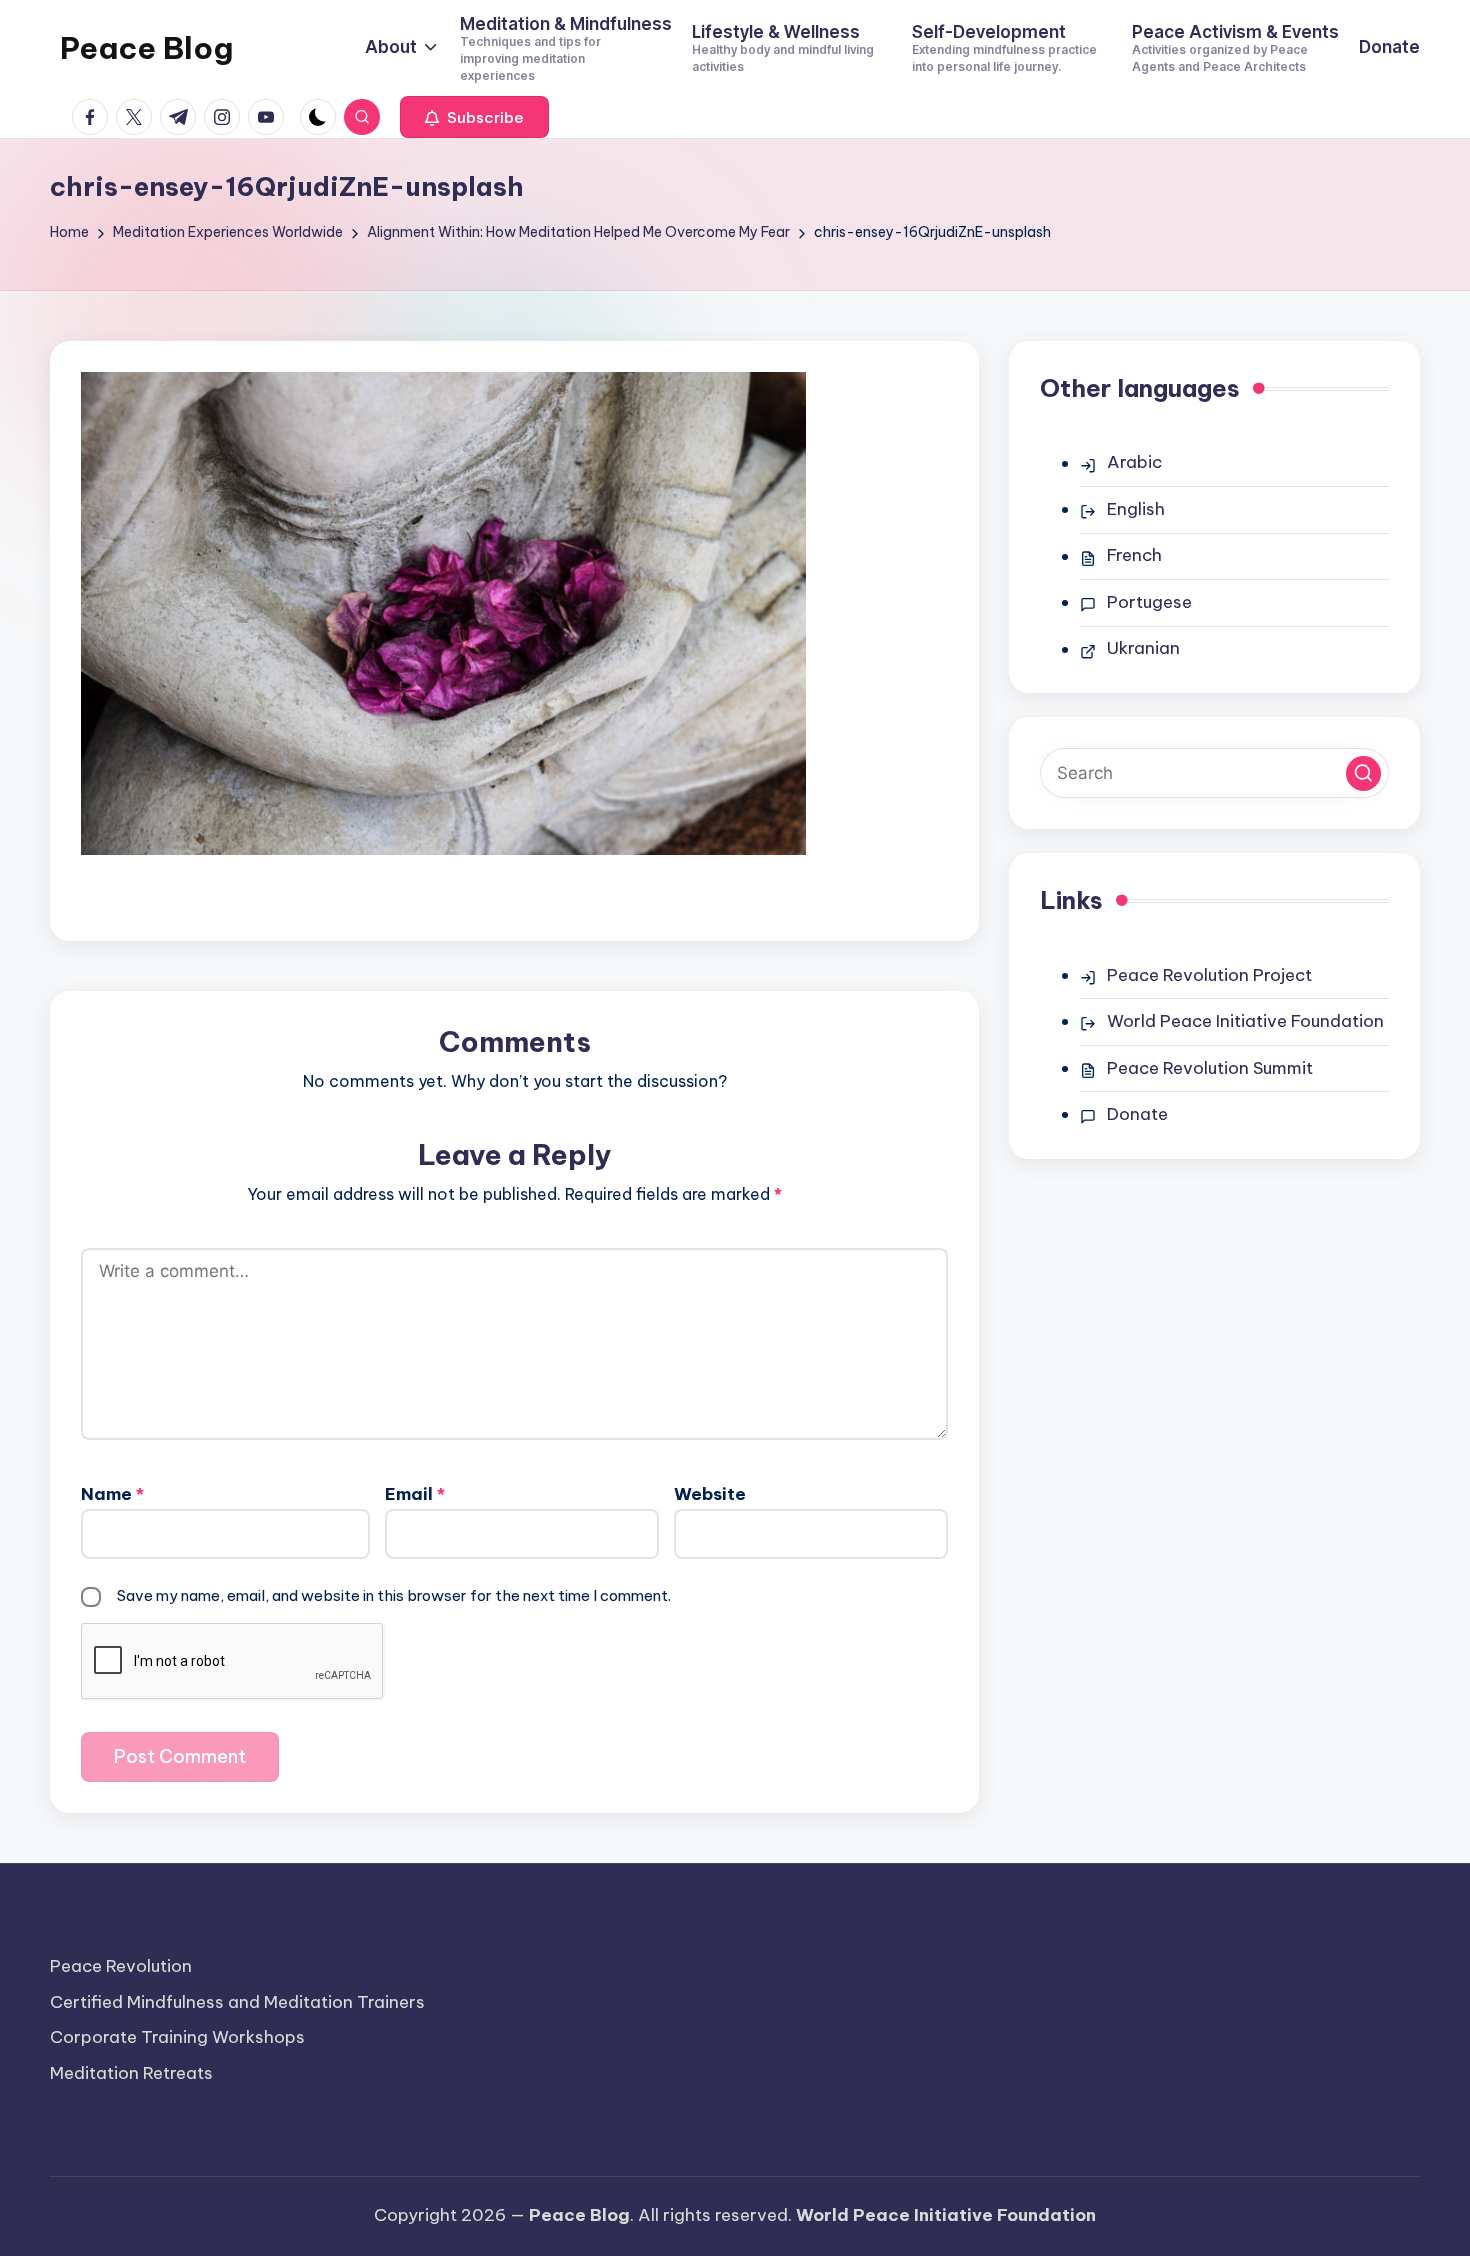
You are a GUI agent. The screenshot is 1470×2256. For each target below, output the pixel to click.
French (1134, 555)
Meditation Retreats (131, 2073)
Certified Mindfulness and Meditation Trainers (237, 2002)
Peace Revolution (121, 1966)
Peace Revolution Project (1209, 975)
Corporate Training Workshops (177, 2037)
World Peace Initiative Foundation (1245, 1021)
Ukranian (1143, 648)
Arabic (1134, 462)
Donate (1137, 1114)
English (1136, 509)
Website (710, 1494)
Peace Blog (146, 48)
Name (112, 1494)
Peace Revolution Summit (1210, 1068)
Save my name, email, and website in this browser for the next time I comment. (394, 1595)
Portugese (1149, 602)
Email (415, 1494)
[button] (474, 117)
